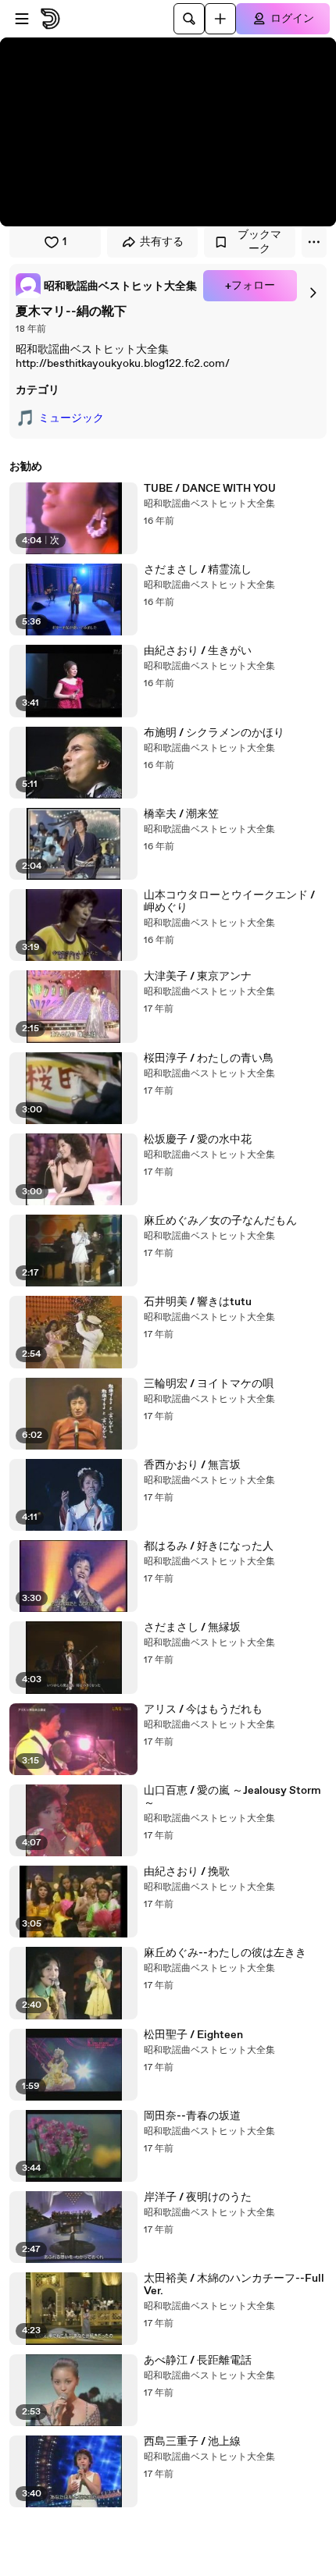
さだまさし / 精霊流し (198, 570)
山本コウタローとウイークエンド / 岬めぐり (229, 902)
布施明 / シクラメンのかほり (214, 733)
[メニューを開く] (22, 19)
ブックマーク (259, 242)
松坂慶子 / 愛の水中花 (198, 1140)
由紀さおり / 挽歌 (187, 1872)
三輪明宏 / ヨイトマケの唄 (209, 1384)
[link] (106, 286)
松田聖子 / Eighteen (193, 2035)
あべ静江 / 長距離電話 (198, 2361)
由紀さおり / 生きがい (198, 651)
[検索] (189, 19)
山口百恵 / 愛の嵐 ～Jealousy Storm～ (232, 1797)
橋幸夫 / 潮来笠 (181, 814)
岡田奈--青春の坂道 (192, 2116)
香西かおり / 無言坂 (192, 1465)
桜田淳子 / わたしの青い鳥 (209, 1059)
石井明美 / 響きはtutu (198, 1302)
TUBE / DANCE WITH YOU (210, 489)
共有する (162, 242)
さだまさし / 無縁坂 (192, 1628)
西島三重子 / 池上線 (192, 2442)
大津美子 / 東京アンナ (198, 977)
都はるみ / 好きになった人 (209, 1546)
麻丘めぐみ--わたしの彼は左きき (225, 1953)
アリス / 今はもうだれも (203, 1710)
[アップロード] (220, 19)
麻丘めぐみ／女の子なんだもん (220, 1221)
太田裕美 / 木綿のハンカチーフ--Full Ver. (234, 2285)
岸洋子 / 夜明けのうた (198, 2197)
